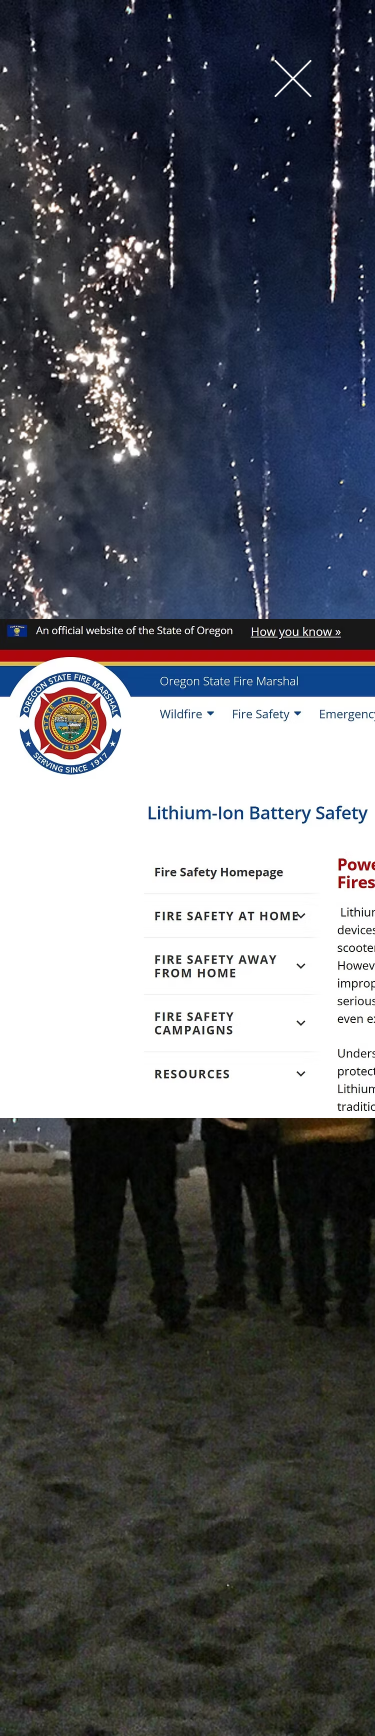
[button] (293, 78)
